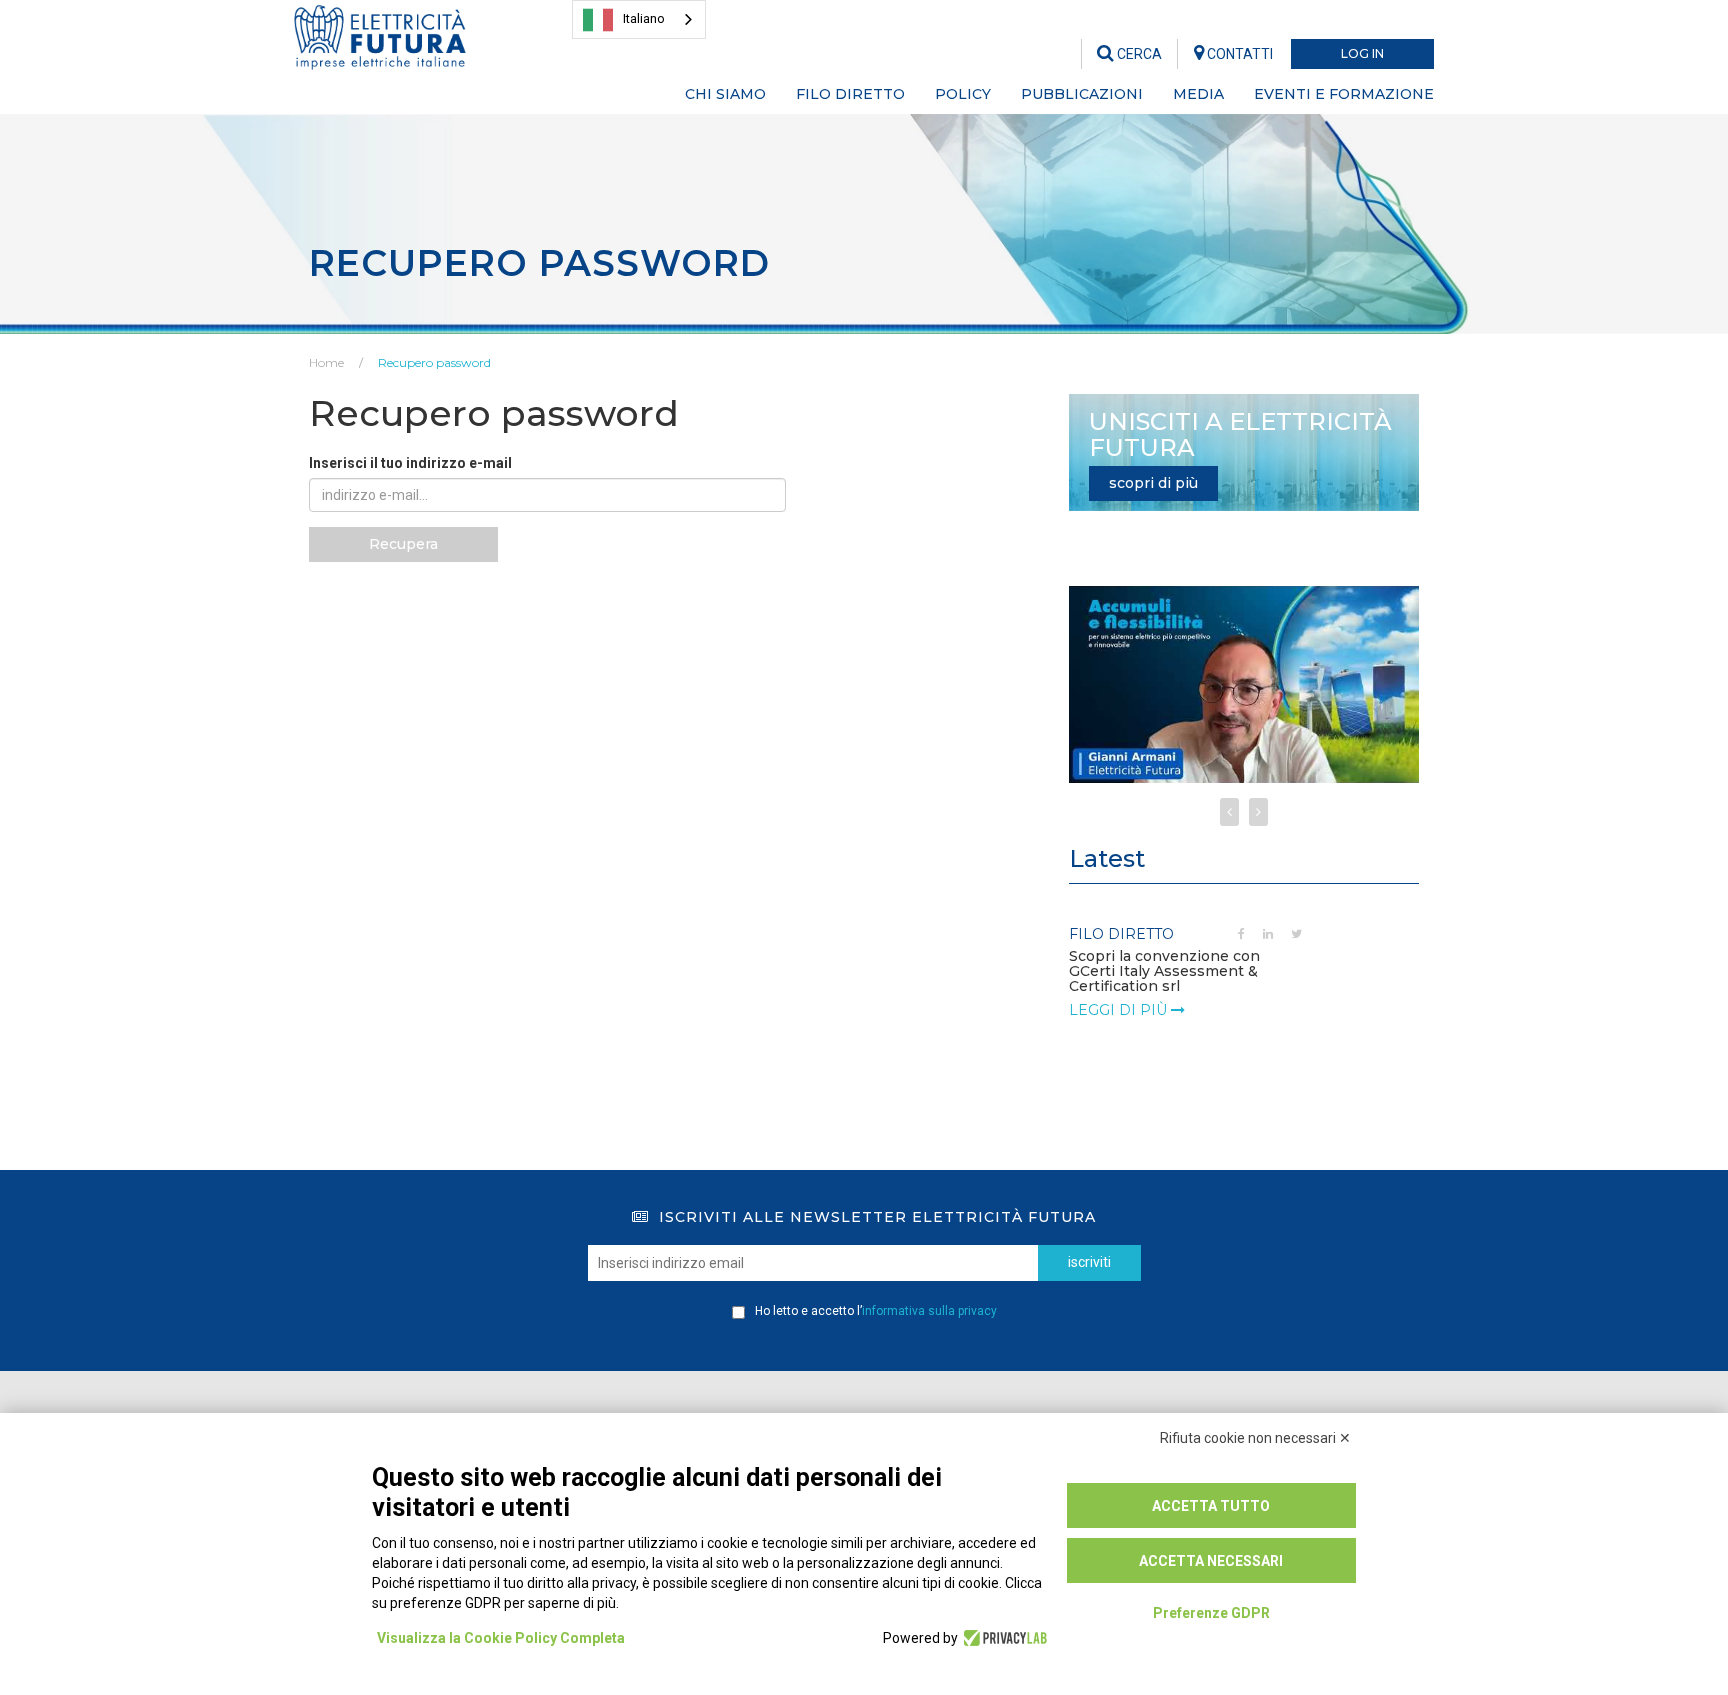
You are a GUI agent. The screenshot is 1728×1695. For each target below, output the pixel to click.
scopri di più (1153, 483)
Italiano (644, 18)
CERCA (1138, 54)
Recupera (403, 544)
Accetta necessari (1211, 1561)
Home (326, 362)
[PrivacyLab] (1002, 1638)
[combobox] (639, 19)
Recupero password (434, 362)
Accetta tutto (1211, 1506)
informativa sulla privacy (929, 1311)
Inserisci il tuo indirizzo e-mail (410, 463)
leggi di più (1120, 1010)
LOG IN (1362, 53)
